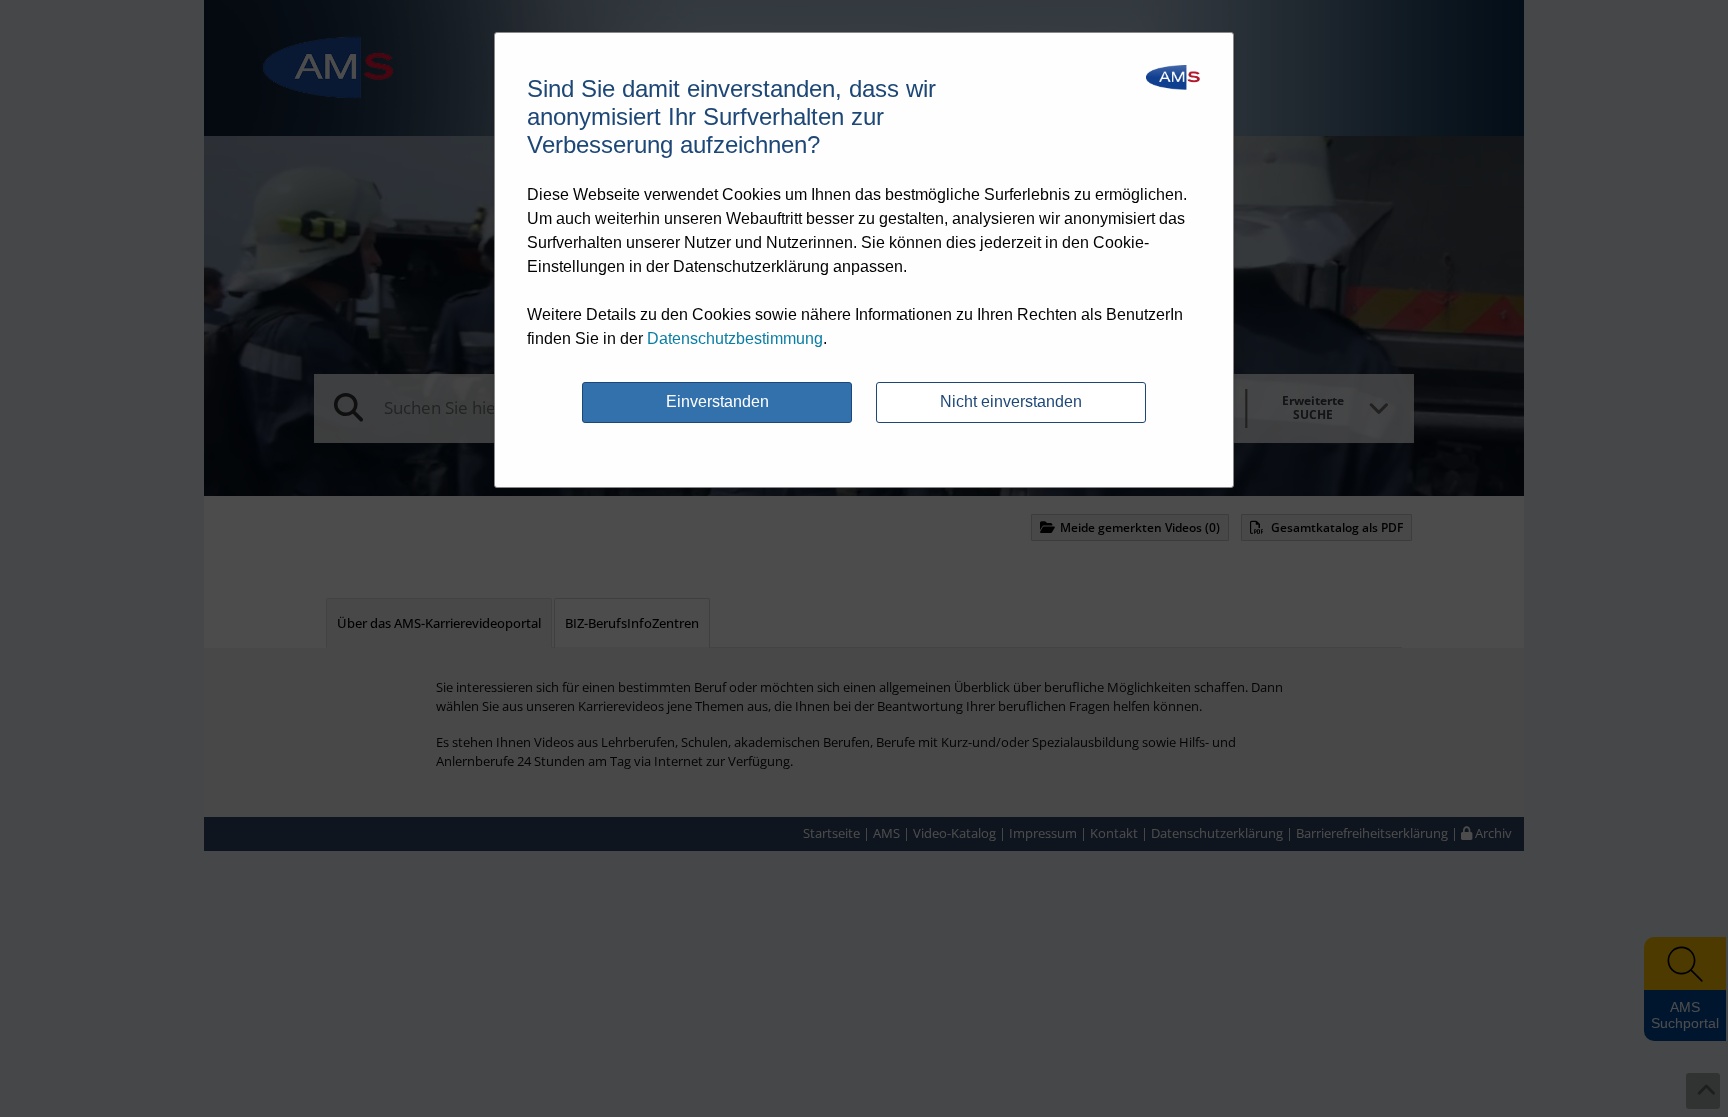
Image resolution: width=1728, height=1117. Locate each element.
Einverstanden (717, 401)
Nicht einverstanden (1011, 401)
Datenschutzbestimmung (735, 338)
